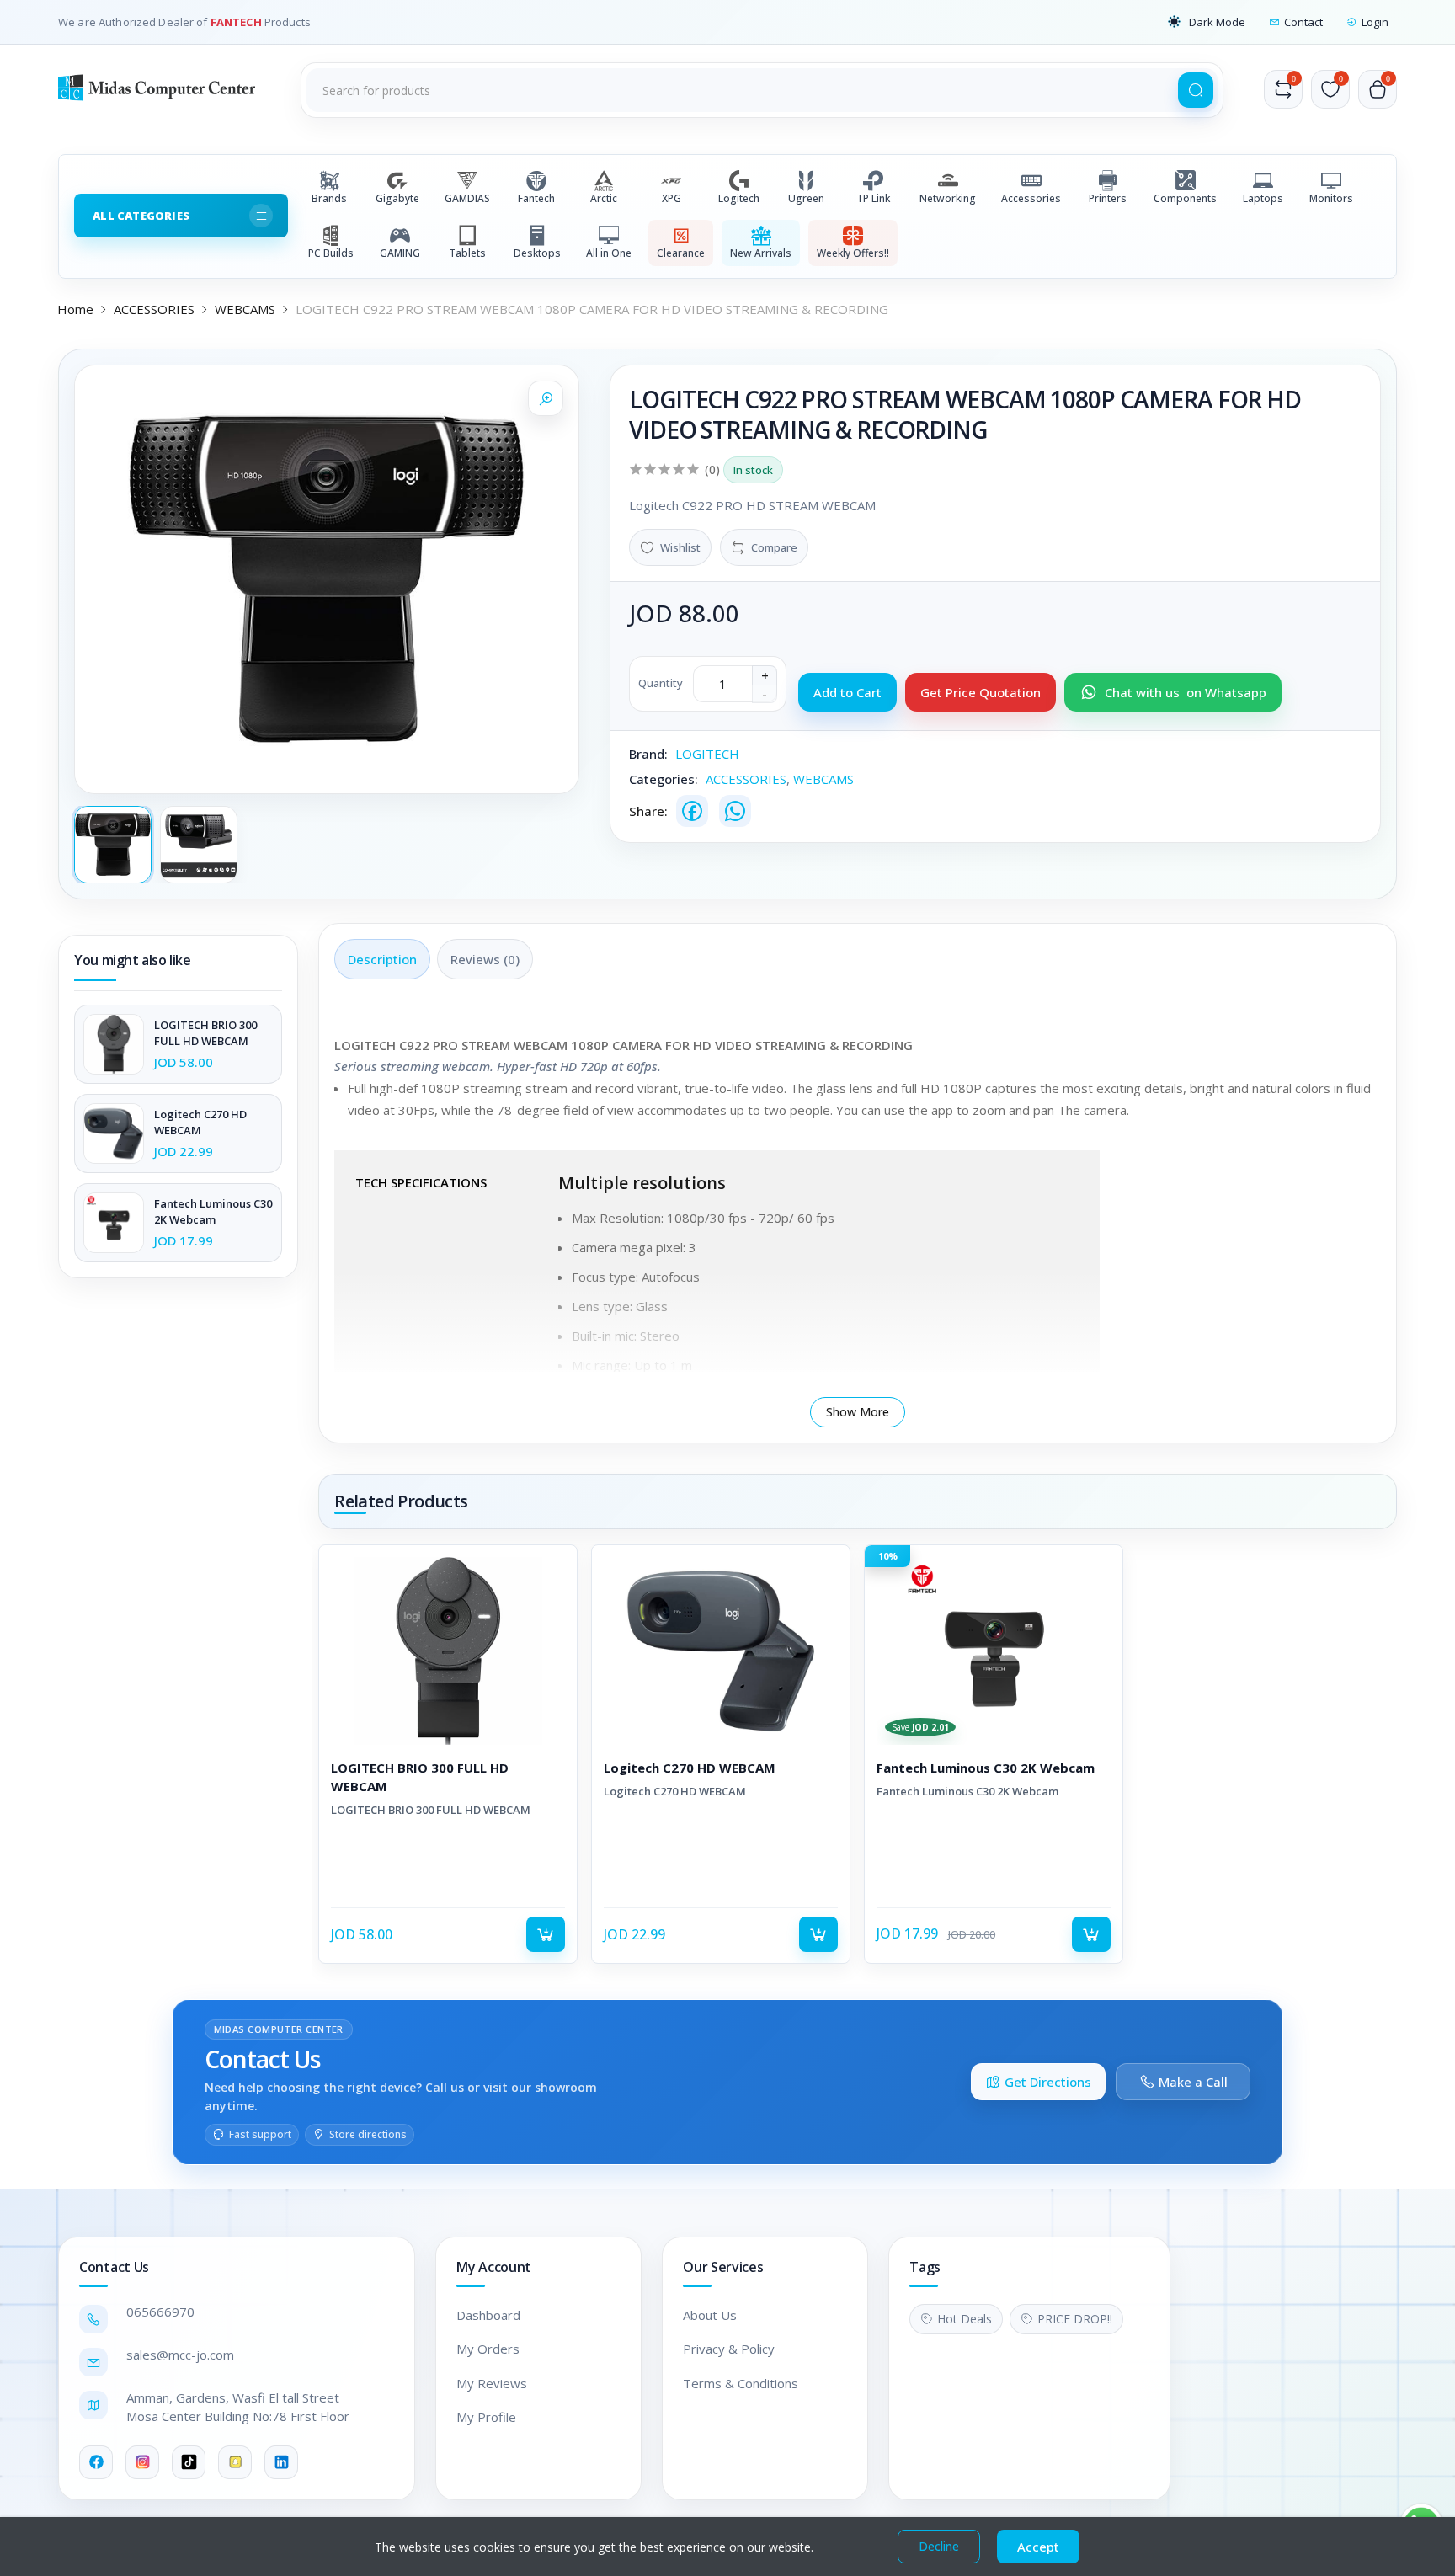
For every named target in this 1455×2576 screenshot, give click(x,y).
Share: (648, 811)
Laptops (1263, 198)
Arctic (604, 198)
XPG (672, 198)
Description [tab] (382, 959)
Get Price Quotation (981, 692)
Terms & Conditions (741, 2383)
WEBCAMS (245, 309)
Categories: (664, 779)
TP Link (873, 198)
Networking (948, 198)
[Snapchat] (235, 2462)
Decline (939, 2546)
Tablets (467, 253)
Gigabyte (397, 198)
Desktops (537, 253)
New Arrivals (761, 253)
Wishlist (680, 547)
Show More (858, 1412)
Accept (1038, 2547)
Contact (1303, 22)
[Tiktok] (189, 2462)
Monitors (1331, 198)
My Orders (488, 2349)
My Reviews (492, 2383)
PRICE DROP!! (1075, 2319)
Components (1185, 198)
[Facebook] (692, 811)
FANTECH (237, 22)
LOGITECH (707, 754)
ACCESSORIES (154, 309)
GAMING (400, 253)
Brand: (648, 754)
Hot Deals (965, 2319)
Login (1375, 22)
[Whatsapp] (735, 811)
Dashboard (488, 2315)
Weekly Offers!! (853, 253)
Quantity (661, 683)
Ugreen (806, 198)
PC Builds (331, 253)
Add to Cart (847, 692)
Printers (1108, 198)
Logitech (739, 198)
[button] (1207, 22)
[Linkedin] (281, 2462)
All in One (609, 253)
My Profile (486, 2417)
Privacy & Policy (729, 2349)
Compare (774, 547)
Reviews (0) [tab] (485, 959)
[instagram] (142, 2462)
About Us (710, 2315)
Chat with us (1186, 692)
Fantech (536, 198)
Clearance (681, 253)
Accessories (1031, 198)
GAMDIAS (467, 198)
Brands (329, 198)
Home (75, 309)
